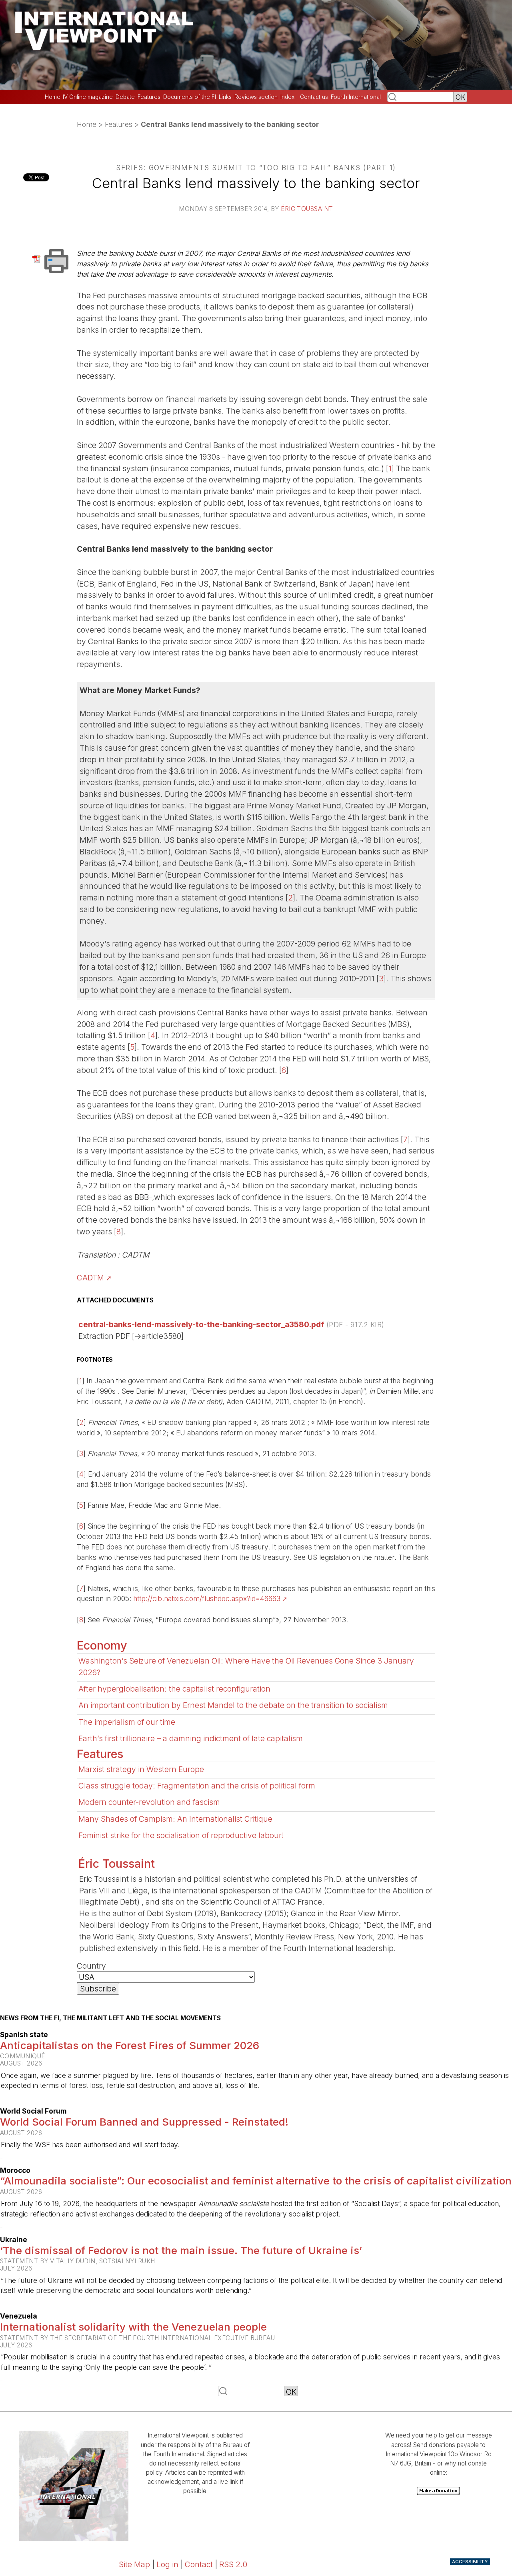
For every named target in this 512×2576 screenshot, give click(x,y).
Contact (199, 2564)
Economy (102, 1645)
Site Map (134, 2564)
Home (53, 97)
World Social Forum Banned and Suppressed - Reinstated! (144, 2122)
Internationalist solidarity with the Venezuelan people (133, 2327)
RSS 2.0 (233, 2564)
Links (225, 97)
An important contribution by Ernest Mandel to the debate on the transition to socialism (233, 1705)
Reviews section (256, 97)
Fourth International (356, 97)
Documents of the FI (190, 97)
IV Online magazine (88, 97)
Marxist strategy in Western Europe (141, 1769)
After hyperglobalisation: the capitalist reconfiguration (174, 1689)
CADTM (90, 1278)
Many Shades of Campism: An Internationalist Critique (175, 1819)
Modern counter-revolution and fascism (149, 1802)
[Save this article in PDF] (38, 258)
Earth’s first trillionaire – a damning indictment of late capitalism (191, 1738)
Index (287, 97)
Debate (125, 97)
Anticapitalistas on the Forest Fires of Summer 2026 (130, 2045)
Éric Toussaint (307, 209)
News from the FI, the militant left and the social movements (110, 2018)
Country (91, 1966)
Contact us (314, 97)
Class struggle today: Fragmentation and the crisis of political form (197, 1786)
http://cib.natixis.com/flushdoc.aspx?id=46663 (207, 1598)
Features (149, 97)
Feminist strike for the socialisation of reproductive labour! (181, 1835)
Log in (167, 2564)
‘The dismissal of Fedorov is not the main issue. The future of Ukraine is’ (181, 2250)
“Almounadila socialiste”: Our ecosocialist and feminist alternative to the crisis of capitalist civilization (256, 2181)
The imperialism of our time (127, 1722)
